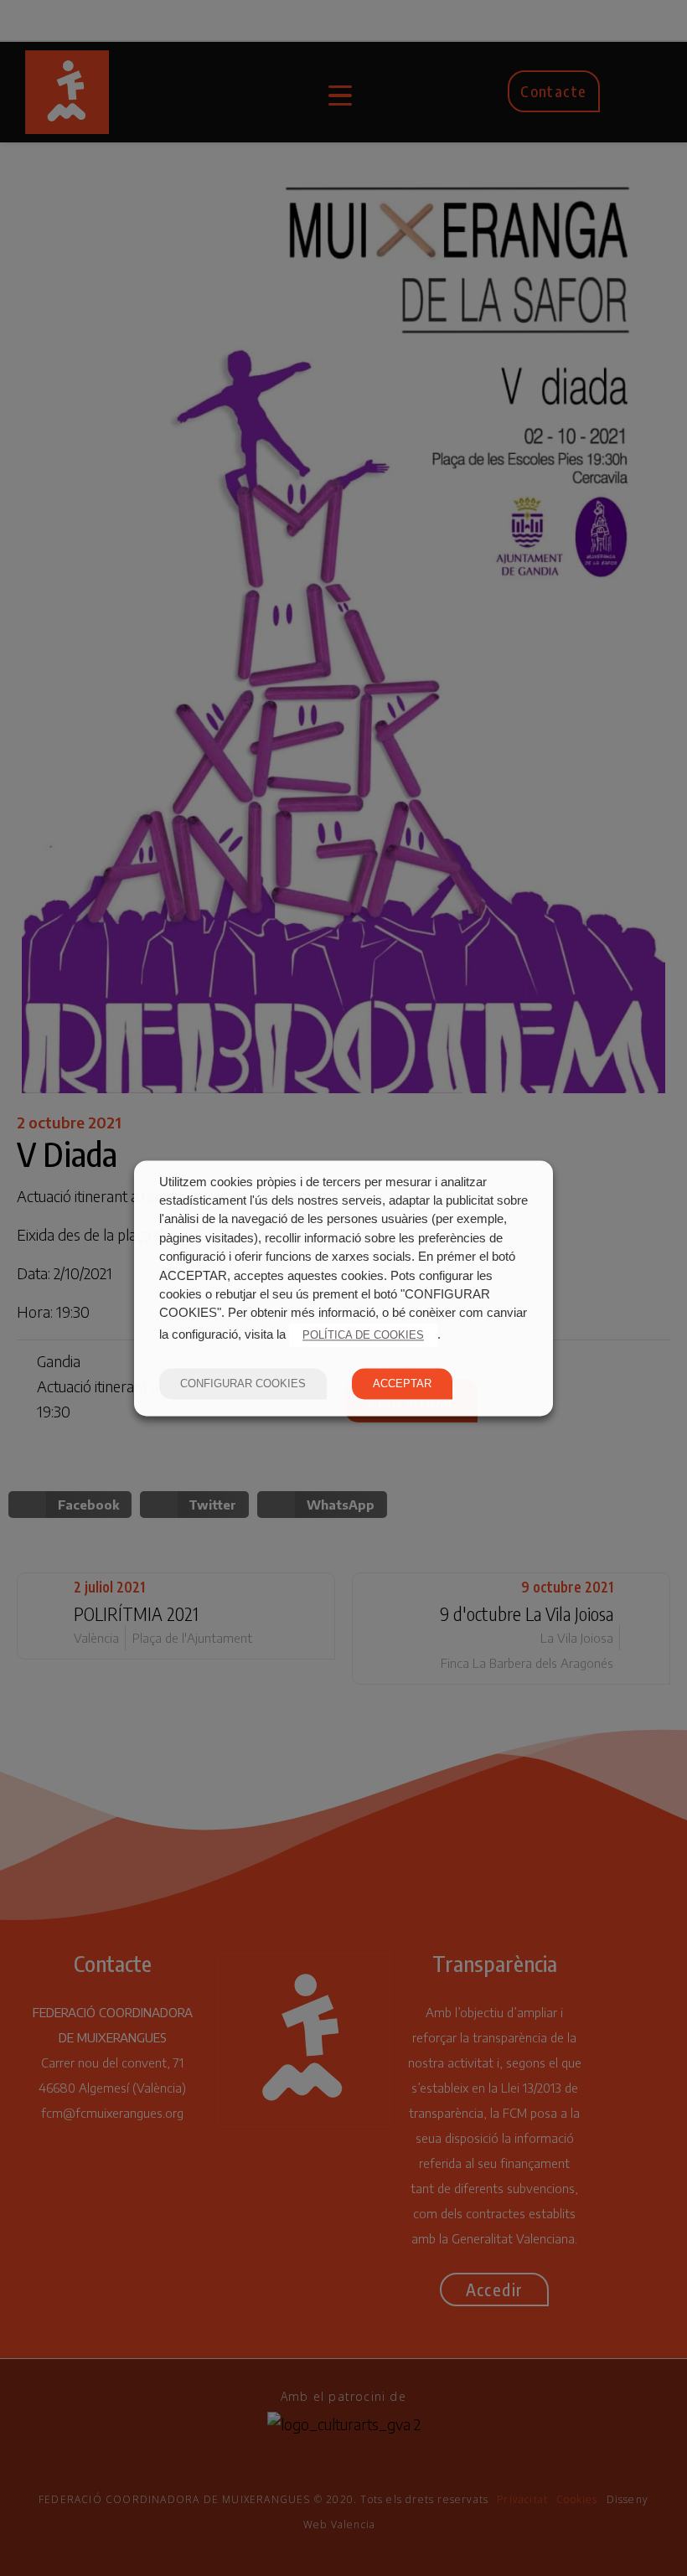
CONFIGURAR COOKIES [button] (243, 1384)
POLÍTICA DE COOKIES (363, 1335)
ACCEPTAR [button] (402, 1384)
